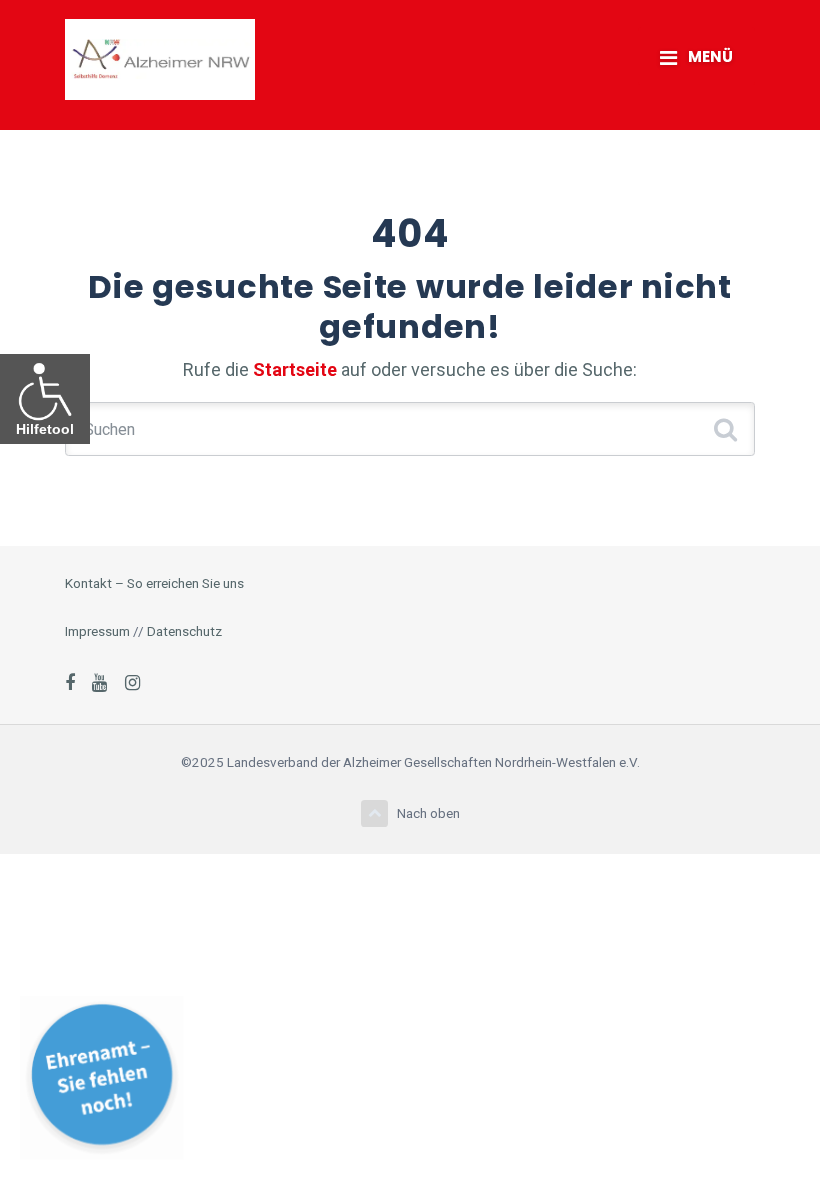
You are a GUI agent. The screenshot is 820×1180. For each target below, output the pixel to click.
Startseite (295, 369)
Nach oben (428, 813)
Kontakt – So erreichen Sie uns (154, 583)
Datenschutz (184, 631)
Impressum (97, 631)
